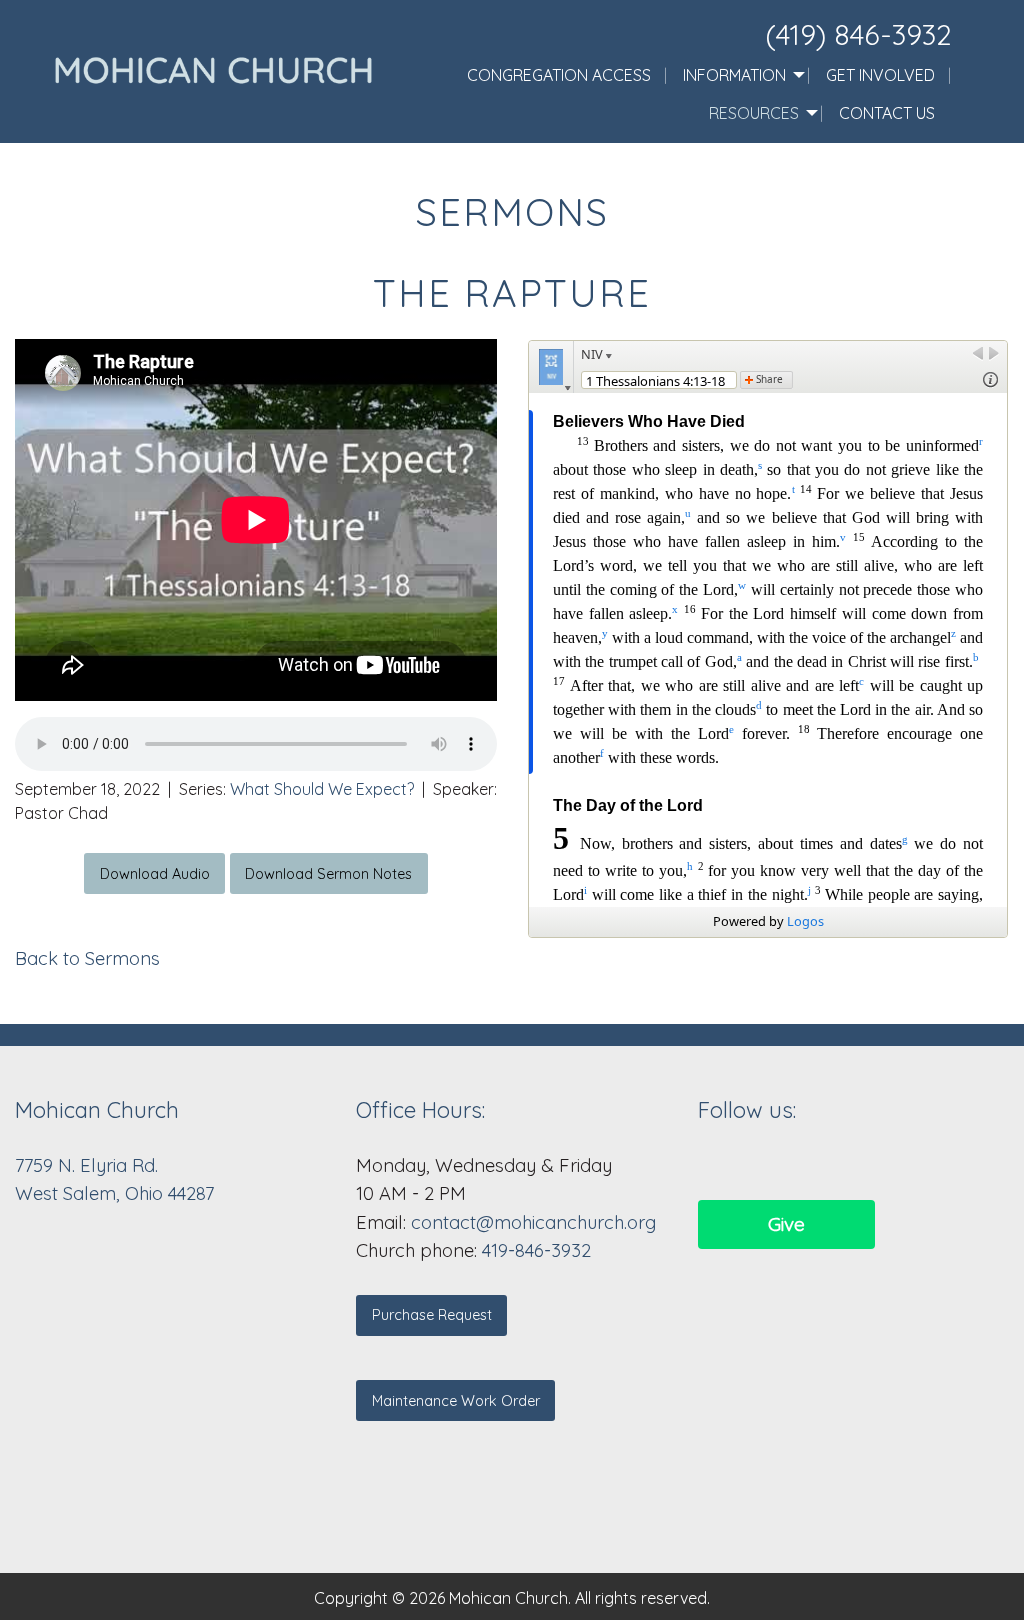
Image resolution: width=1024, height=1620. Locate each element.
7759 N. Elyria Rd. (89, 1165)
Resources (754, 113)
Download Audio (155, 874)
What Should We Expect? (322, 789)
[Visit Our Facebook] (714, 1164)
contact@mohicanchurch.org (533, 1222)
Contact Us (887, 113)
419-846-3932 (536, 1250)
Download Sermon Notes (328, 874)
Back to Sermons (87, 958)
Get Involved (880, 75)
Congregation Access (559, 75)
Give (786, 1224)
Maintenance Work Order (456, 1401)
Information (734, 75)
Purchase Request (432, 1315)
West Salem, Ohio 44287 (114, 1193)
